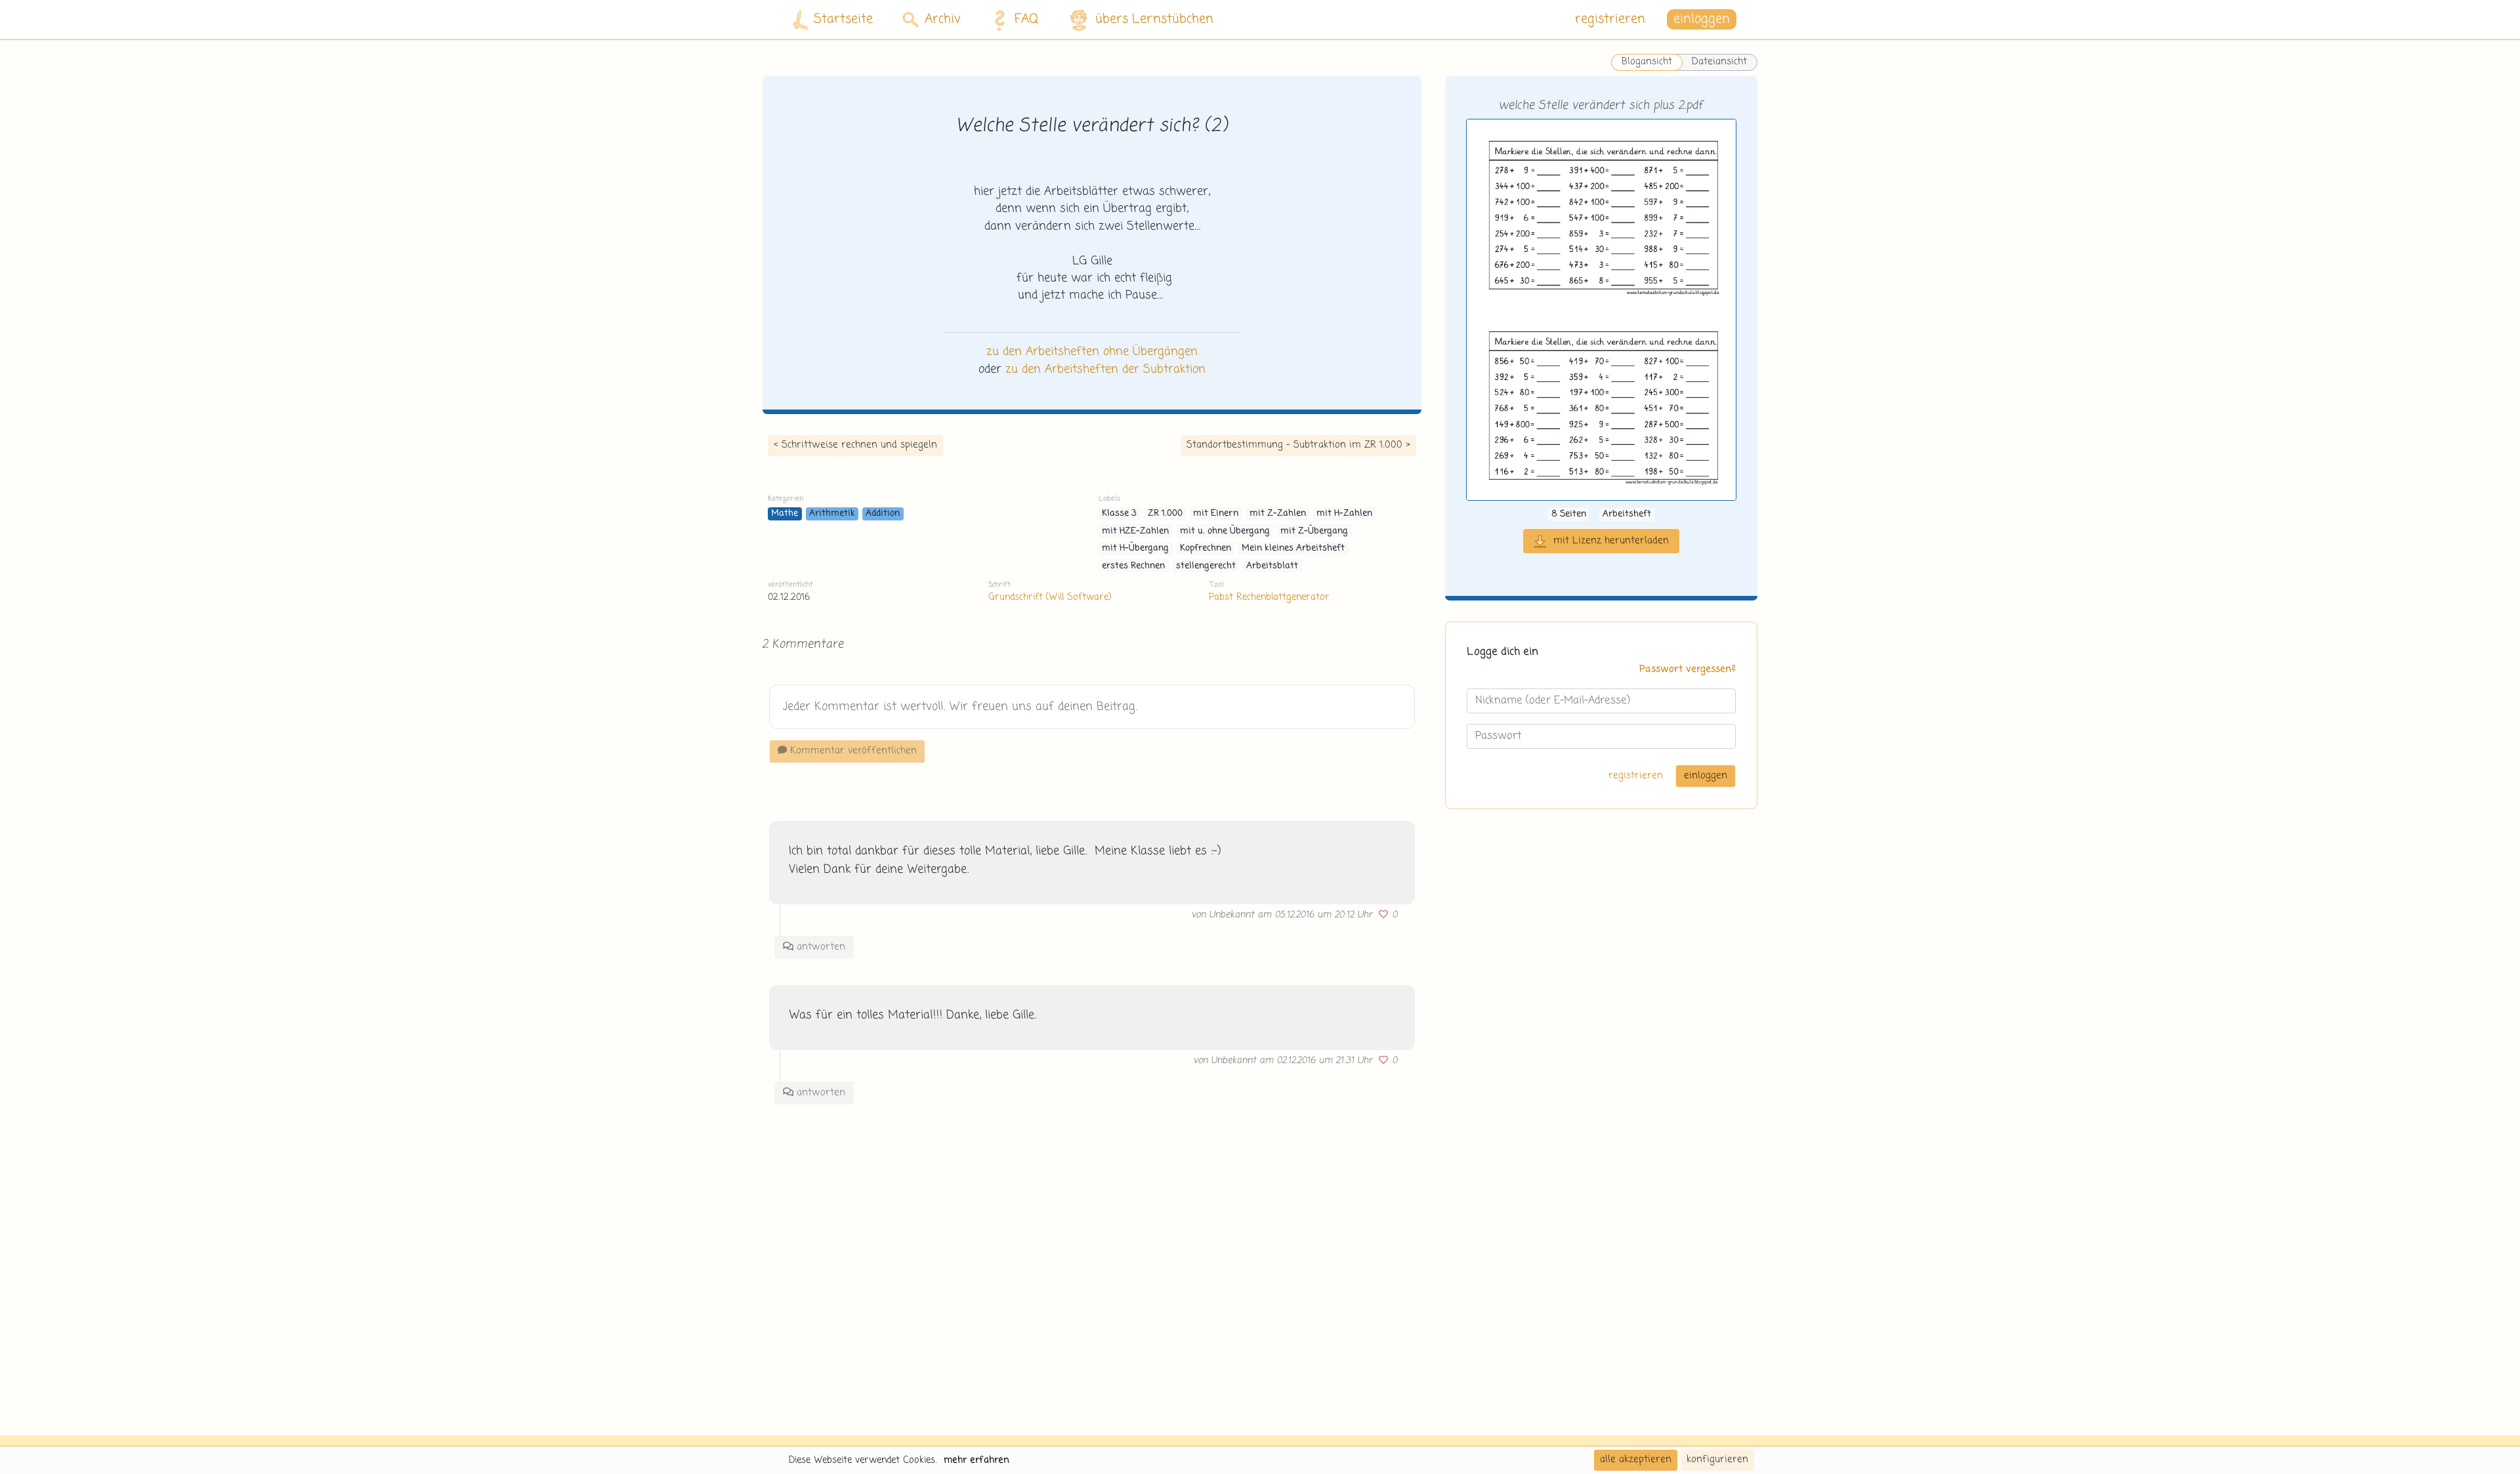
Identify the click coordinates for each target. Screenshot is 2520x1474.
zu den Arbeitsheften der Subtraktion (1105, 369)
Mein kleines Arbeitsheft (1293, 548)
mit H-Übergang (1135, 548)
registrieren (1610, 19)
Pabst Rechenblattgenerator (1269, 597)
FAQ (1027, 19)
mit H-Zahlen (1344, 514)
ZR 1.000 (1165, 514)
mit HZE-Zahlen (1135, 531)
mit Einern (1216, 514)
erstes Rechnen (1133, 566)
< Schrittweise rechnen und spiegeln (855, 445)
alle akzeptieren (1636, 1460)
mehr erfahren (976, 1460)
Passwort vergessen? (1688, 670)
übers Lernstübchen (1154, 19)
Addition (883, 514)
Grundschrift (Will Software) (1050, 597)
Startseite (843, 19)
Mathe (785, 514)
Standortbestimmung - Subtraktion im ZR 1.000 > (1298, 445)
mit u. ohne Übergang (1225, 531)
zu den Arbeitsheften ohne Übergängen (1092, 352)
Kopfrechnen (1206, 548)
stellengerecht (1206, 566)
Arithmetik (832, 514)
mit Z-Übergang (1314, 531)
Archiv (943, 19)
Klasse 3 (1119, 514)
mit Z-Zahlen (1278, 514)
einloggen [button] (1702, 19)
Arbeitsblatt (1272, 566)
